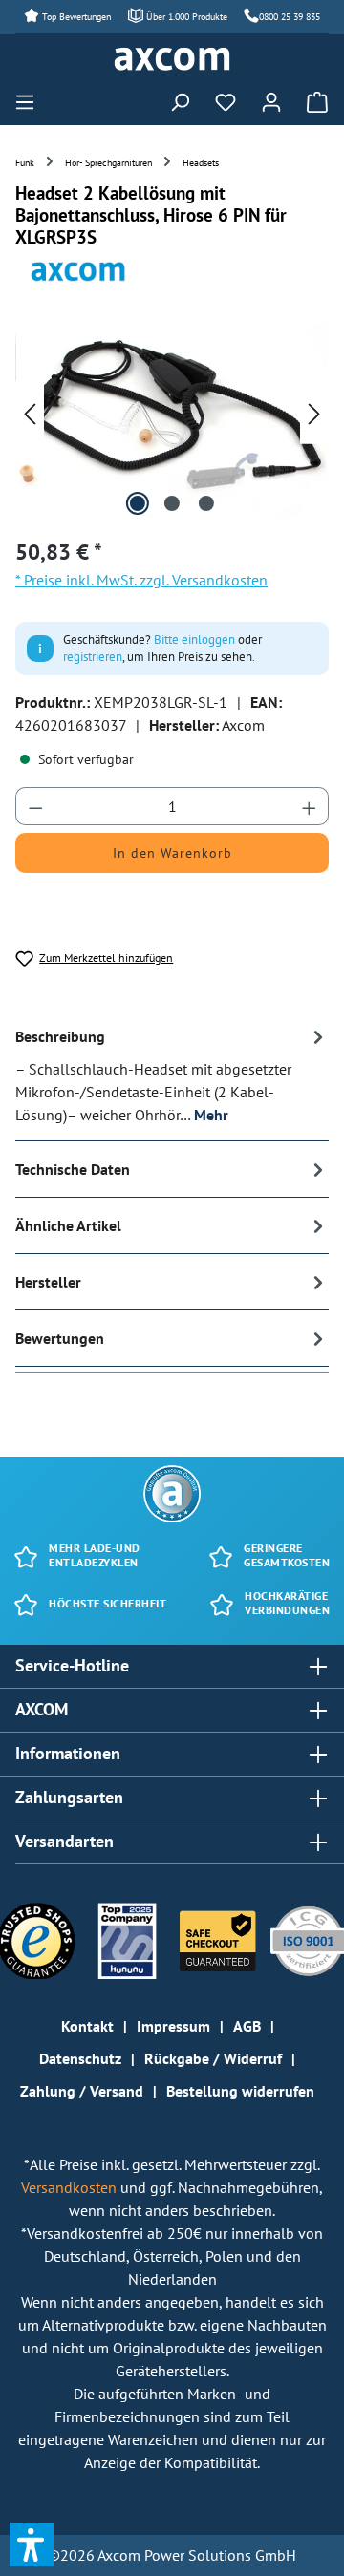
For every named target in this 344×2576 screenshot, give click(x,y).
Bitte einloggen (194, 639)
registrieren (93, 657)
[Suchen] (180, 101)
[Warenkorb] (312, 101)
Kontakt (87, 2026)
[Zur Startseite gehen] (172, 59)
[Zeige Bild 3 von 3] (206, 503)
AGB (247, 2026)
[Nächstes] (314, 413)
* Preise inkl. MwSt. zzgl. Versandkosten (141, 580)
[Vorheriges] (30, 413)
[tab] (172, 1075)
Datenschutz (80, 2058)
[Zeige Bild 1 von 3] (138, 503)
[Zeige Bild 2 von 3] (172, 503)
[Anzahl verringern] (35, 806)
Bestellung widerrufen (240, 2091)
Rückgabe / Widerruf (213, 2058)
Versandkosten (71, 2187)
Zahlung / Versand (82, 2091)
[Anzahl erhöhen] (310, 806)
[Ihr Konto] (271, 101)
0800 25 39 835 (290, 17)
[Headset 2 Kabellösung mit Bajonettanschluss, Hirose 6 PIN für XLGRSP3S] (172, 413)
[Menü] (31, 101)
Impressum (173, 2026)
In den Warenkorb (172, 853)
